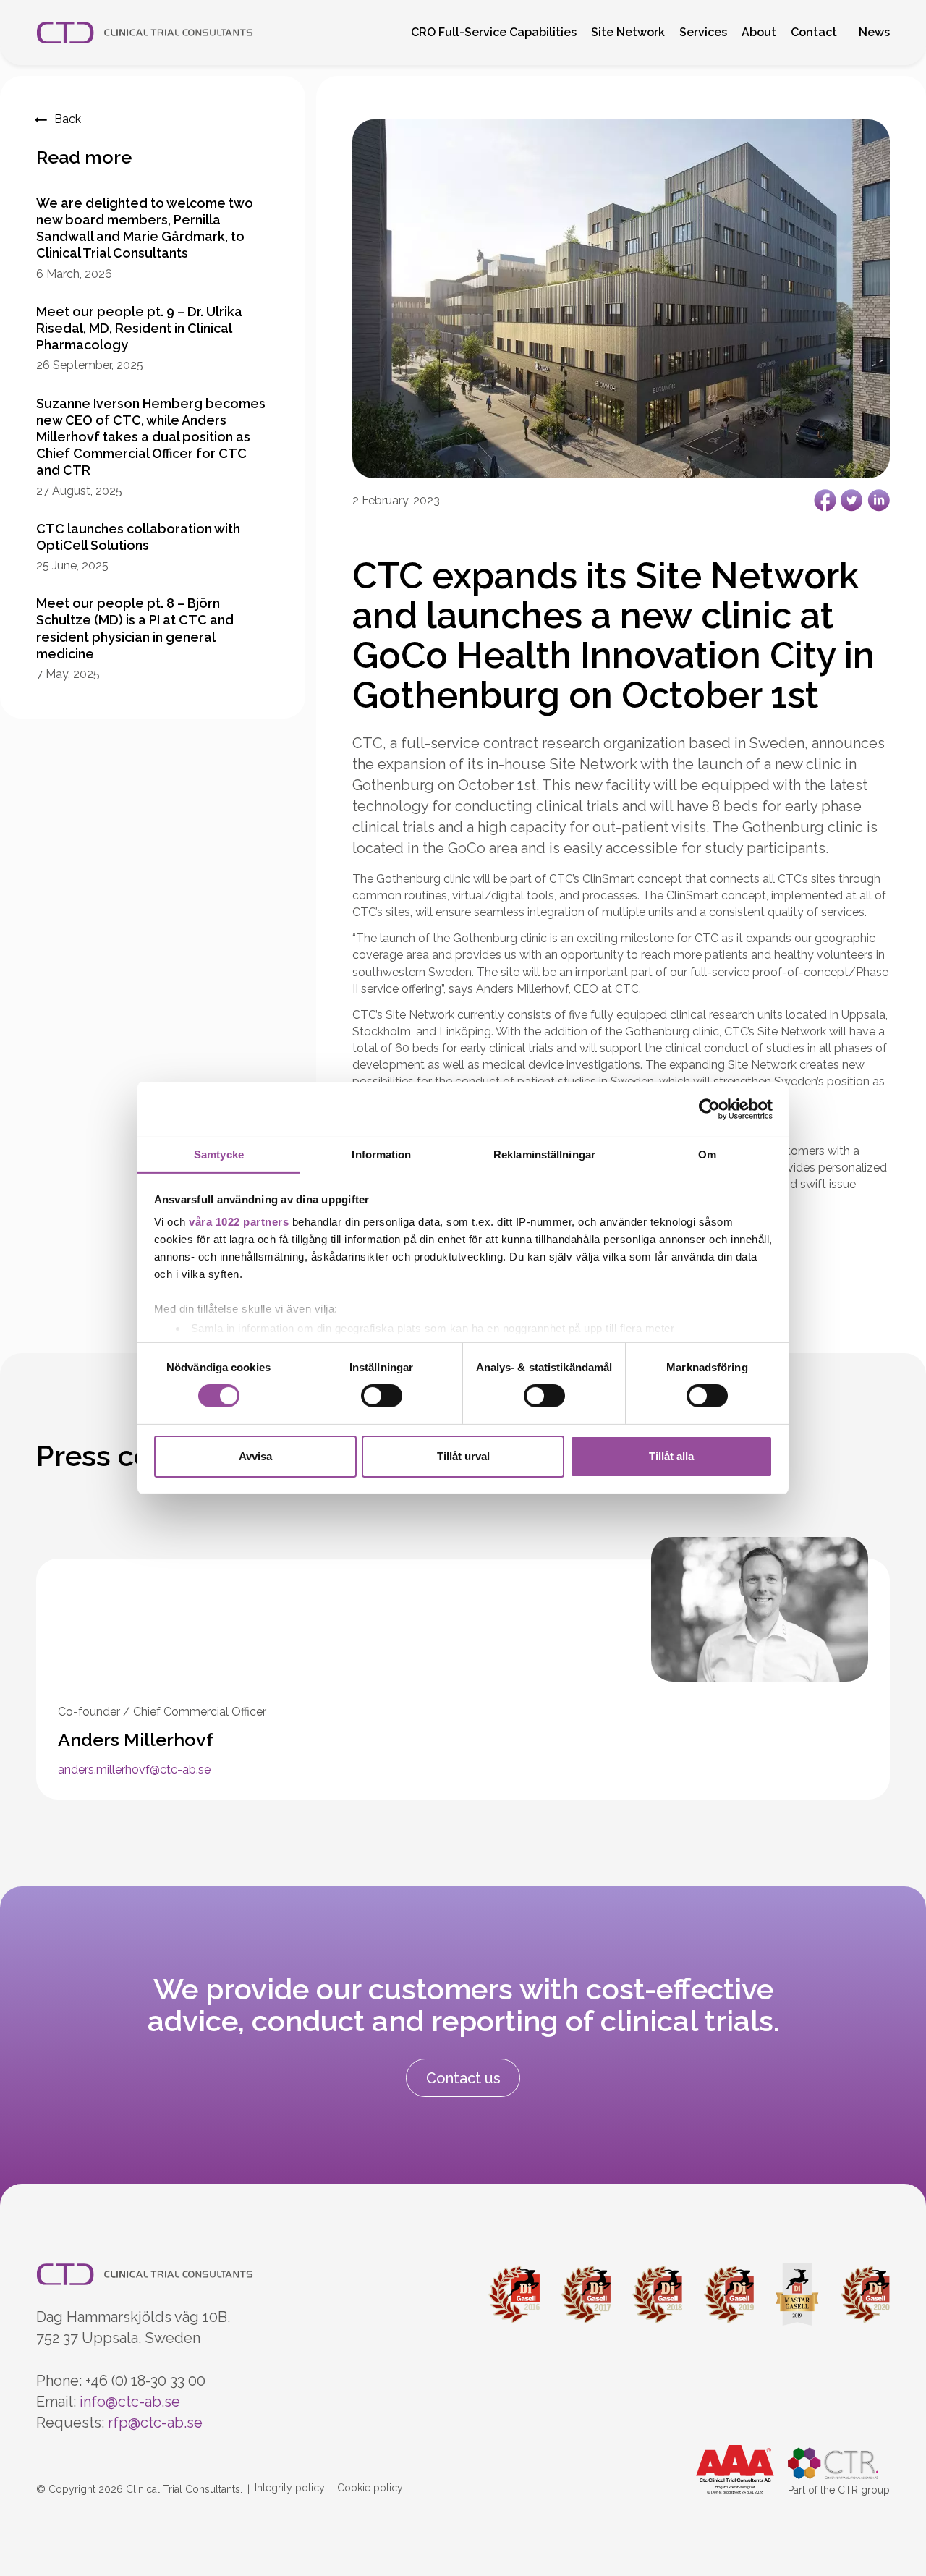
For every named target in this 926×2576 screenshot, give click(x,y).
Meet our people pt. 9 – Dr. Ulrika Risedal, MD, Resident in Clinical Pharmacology (139, 328)
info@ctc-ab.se (130, 2402)
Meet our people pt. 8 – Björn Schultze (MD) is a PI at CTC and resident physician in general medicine (135, 628)
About (759, 32)
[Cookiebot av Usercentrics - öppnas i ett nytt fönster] (709, 1109)
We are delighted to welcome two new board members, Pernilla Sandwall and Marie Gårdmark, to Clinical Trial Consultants (145, 228)
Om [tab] (707, 1154)
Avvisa (255, 1456)
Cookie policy (370, 2488)
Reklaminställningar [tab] (544, 1154)
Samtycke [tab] (219, 1154)
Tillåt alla (671, 1456)
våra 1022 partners (239, 1222)
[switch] (382, 1396)
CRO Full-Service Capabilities (494, 32)
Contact (814, 32)
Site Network (628, 32)
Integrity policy (290, 2488)
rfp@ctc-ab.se (155, 2423)
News (874, 32)
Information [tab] (381, 1154)
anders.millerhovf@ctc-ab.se (134, 1770)
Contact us (463, 2078)
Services (703, 32)
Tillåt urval (463, 1456)
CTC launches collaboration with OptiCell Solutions (138, 537)
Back (68, 119)
